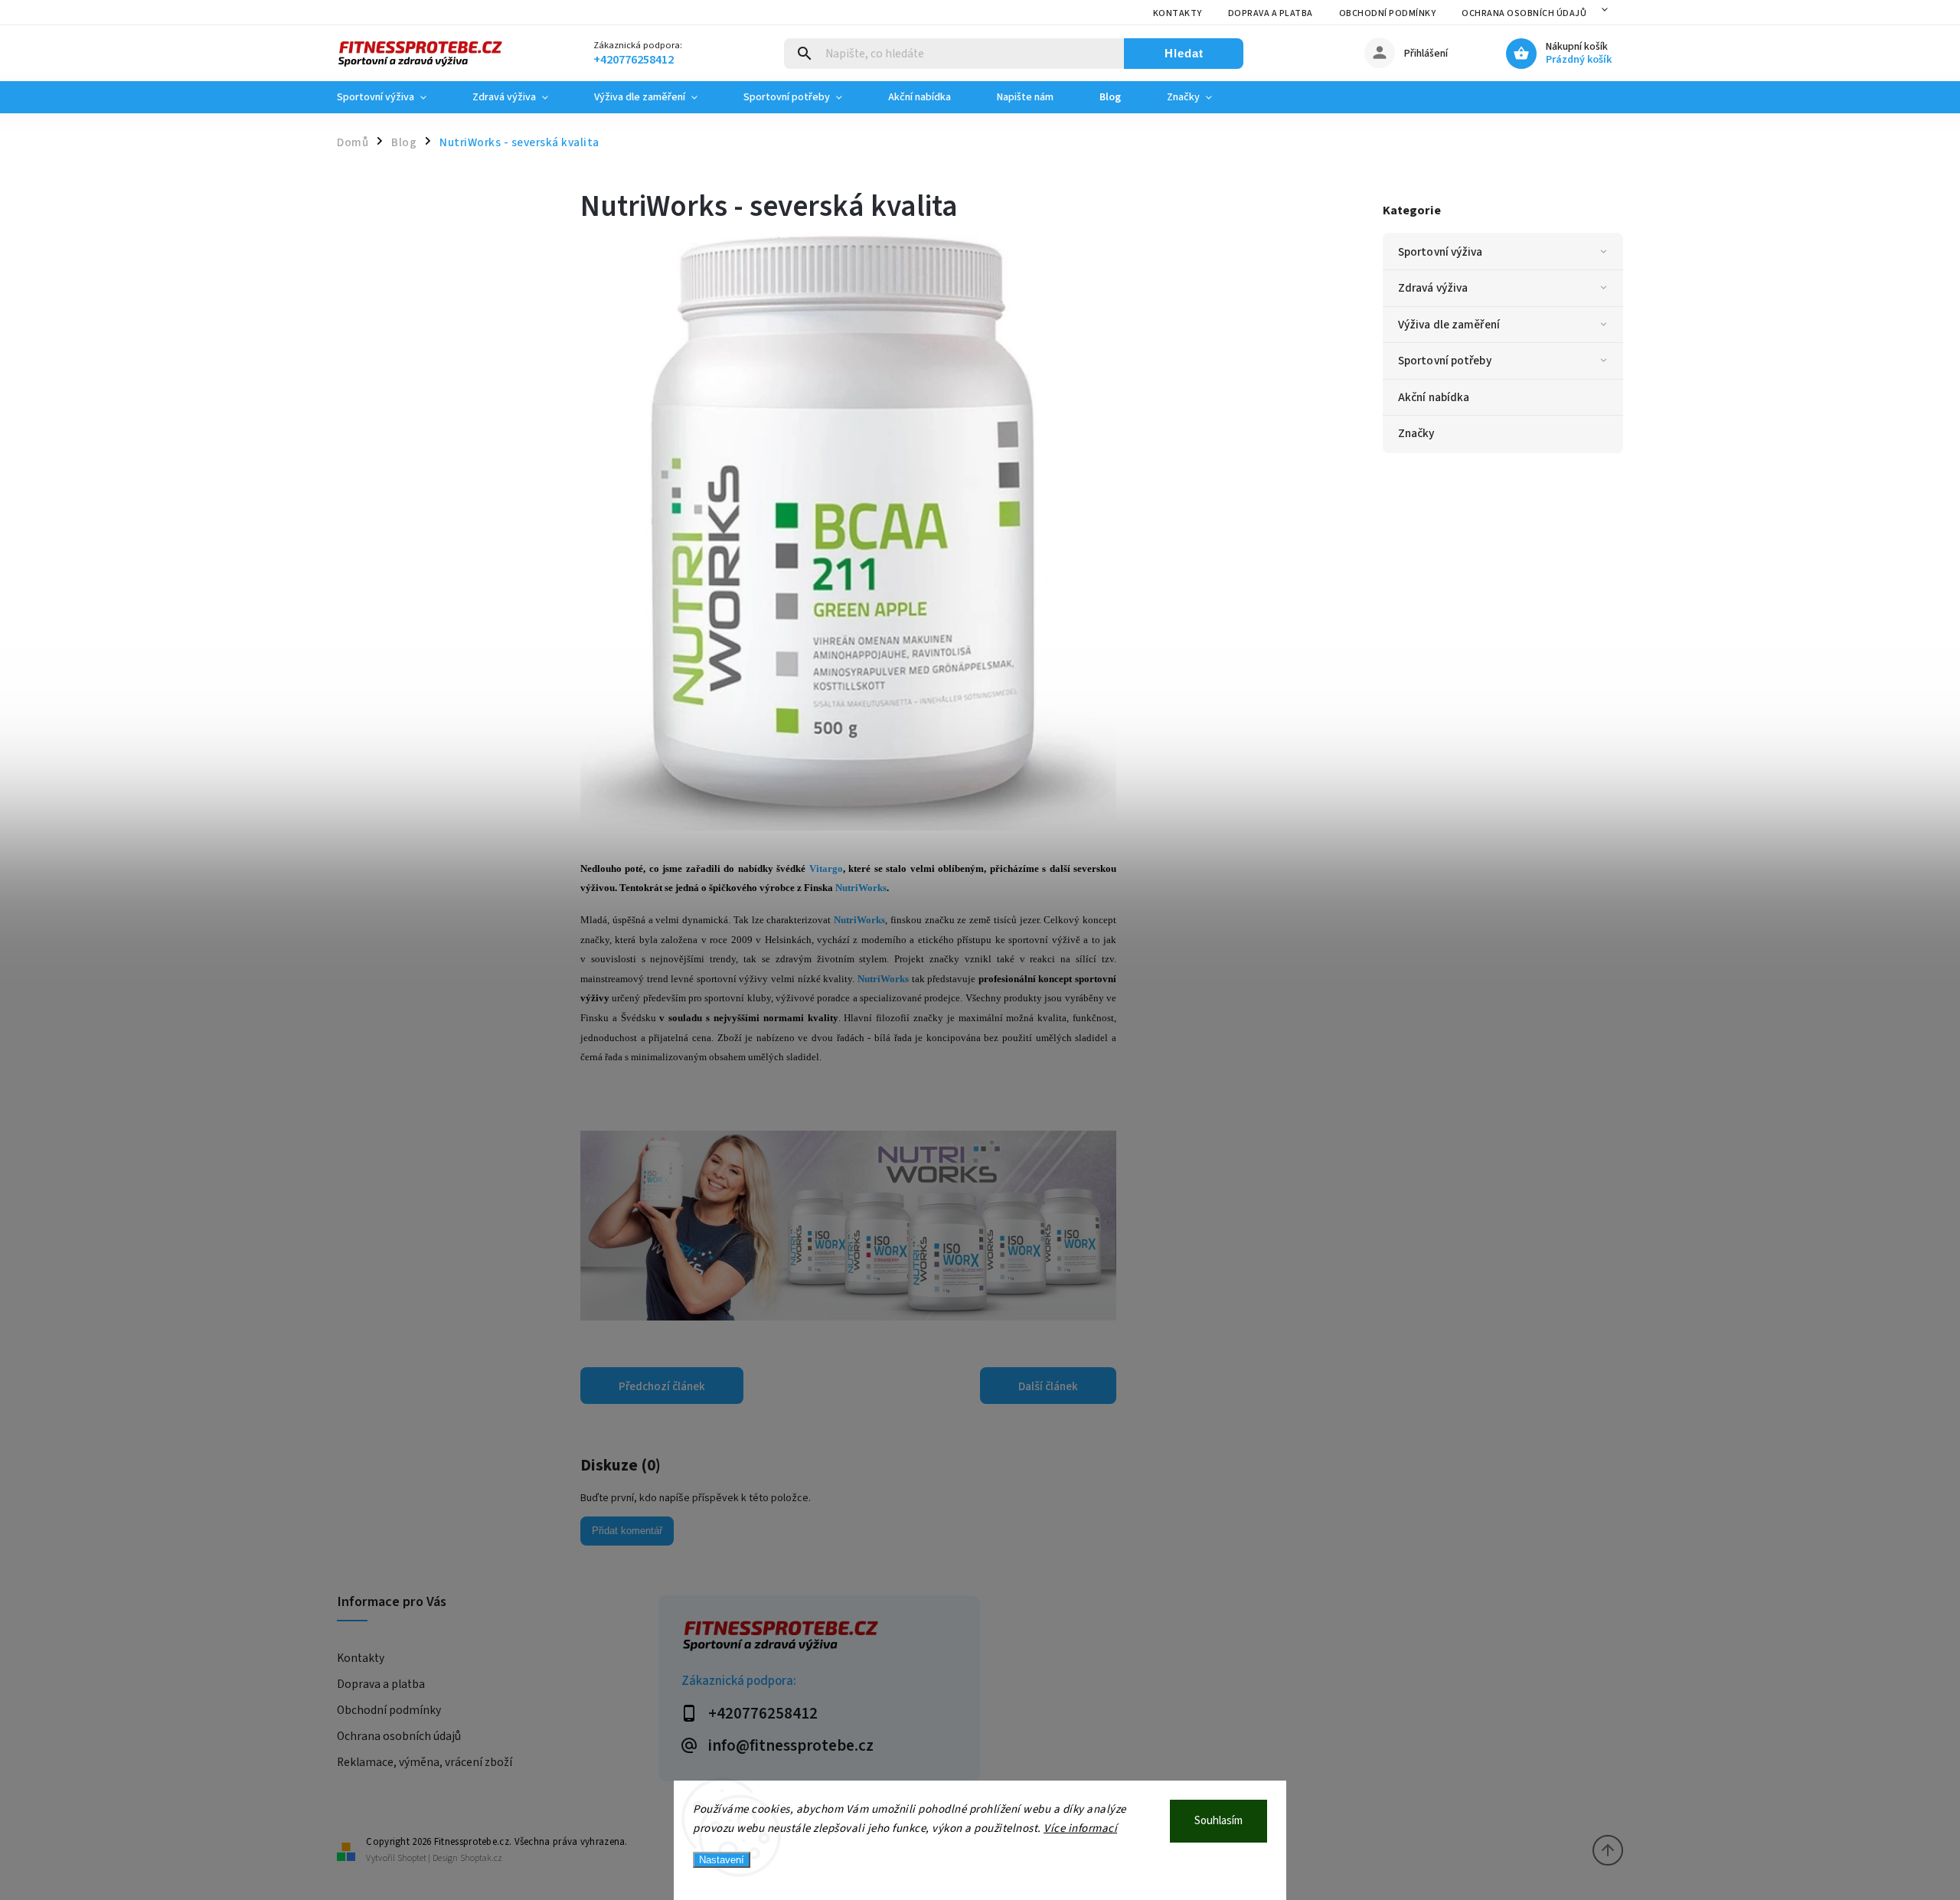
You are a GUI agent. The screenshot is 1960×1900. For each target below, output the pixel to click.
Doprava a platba (1271, 13)
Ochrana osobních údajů (1524, 13)
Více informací (1080, 1828)
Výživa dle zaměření (1449, 325)
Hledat (1184, 53)
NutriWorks (861, 888)
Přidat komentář (627, 1531)
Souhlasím (1218, 1821)
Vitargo (826, 868)
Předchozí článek (662, 1386)
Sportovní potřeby (1445, 361)
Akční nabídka (1434, 397)
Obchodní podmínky (1388, 13)
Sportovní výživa (1441, 252)
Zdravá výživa (1433, 288)
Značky (1416, 433)
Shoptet (412, 1858)
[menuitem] (393, 97)
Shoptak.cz (481, 1858)
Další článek (1048, 1386)
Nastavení (722, 1860)
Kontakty (1178, 13)
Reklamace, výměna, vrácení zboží (425, 1762)
